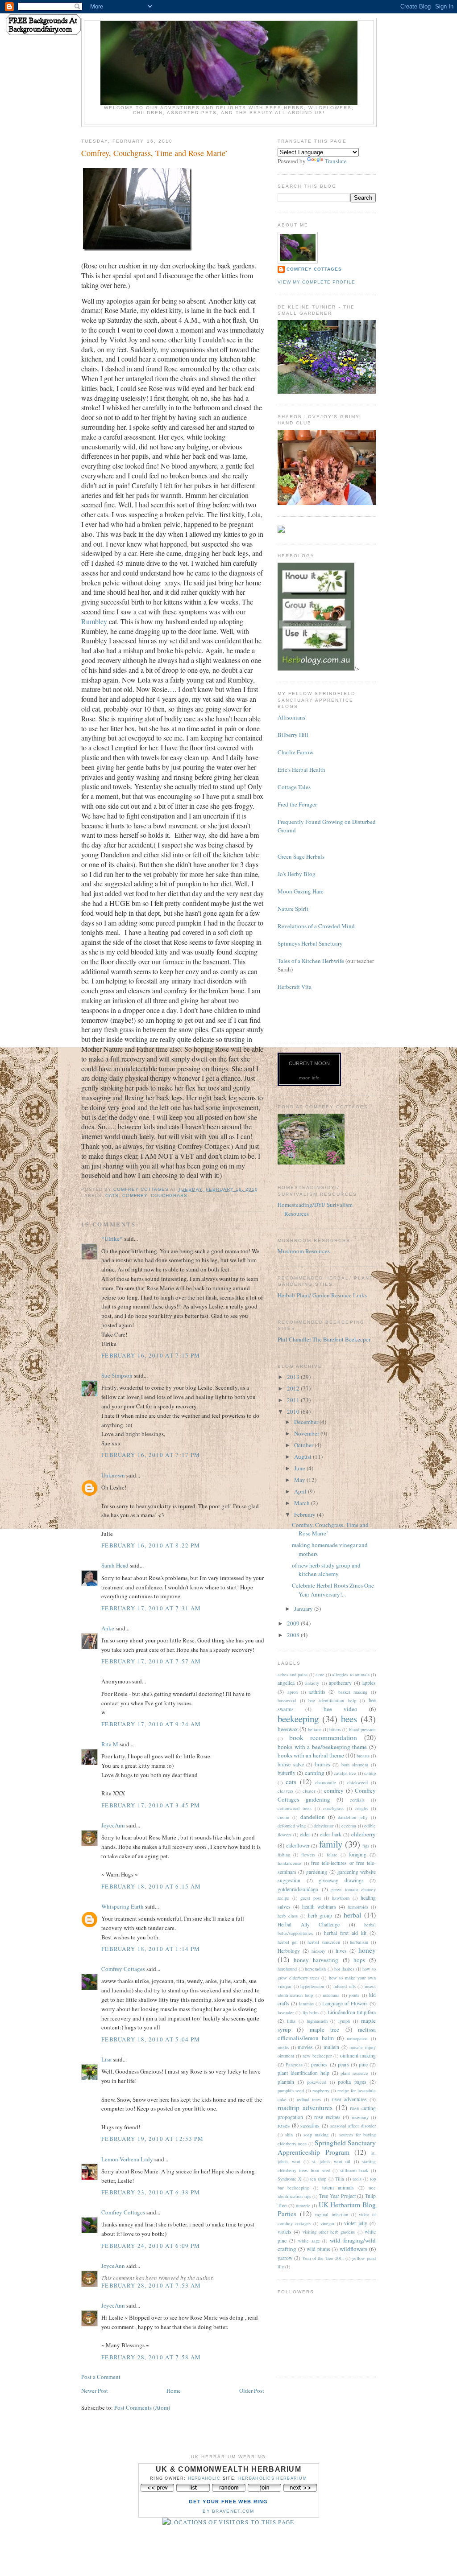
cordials (357, 1800)
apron (293, 1692)
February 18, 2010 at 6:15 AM (151, 1886)
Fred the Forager (297, 804)
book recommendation (323, 1737)
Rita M (110, 1744)
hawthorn (341, 1898)
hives (341, 1951)
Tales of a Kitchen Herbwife (311, 961)
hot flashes (345, 1969)
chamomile (326, 1782)
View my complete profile (316, 282)
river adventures (349, 2099)
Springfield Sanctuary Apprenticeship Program (327, 2147)
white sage (309, 2241)
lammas (306, 2004)
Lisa (106, 2059)
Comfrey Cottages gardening (327, 1795)
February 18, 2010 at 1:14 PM (151, 1949)
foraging (357, 1854)
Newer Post (95, 2391)
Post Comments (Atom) (142, 2407)
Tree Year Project (337, 2196)
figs (366, 1846)
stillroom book (354, 2170)
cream (283, 1817)
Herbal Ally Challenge (309, 1924)
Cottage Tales (294, 787)
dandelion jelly (353, 1817)
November (307, 1433)
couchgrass (169, 1195)
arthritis (317, 1692)
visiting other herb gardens (329, 2232)
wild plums (318, 2249)
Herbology (289, 1951)
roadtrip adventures (305, 2107)
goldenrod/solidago (298, 1889)
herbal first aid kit (345, 1933)
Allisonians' (292, 717)
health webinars (319, 1907)
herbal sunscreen (324, 1942)
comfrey (135, 1195)
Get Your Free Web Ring (228, 2502)
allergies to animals (351, 1675)
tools (357, 2179)
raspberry (321, 2090)
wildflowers (353, 2249)
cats (112, 1195)
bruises (323, 1764)
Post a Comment (101, 2377)
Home (174, 2391)
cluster (309, 1791)
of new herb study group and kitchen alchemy (326, 1570)
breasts (363, 1756)
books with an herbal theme (311, 1755)
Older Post (252, 2391)
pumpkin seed (291, 2090)
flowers (308, 1855)
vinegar (327, 2223)
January (304, 1609)
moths (283, 2047)
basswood (287, 1700)
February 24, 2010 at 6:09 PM (151, 2246)
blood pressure (362, 1729)
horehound (287, 1969)
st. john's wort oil (331, 2161)
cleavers (285, 1791)
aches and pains (293, 1675)
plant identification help (303, 2073)
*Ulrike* (112, 1239)
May (300, 1480)
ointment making (358, 2055)
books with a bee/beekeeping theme (322, 1747)
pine (363, 2064)
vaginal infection (331, 2214)
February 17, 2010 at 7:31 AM (151, 1608)
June (300, 1468)
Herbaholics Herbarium (273, 2478)
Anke (108, 1628)
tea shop (318, 2179)
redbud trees (309, 2099)
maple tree (324, 2029)
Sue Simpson (117, 1375)
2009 (294, 1623)
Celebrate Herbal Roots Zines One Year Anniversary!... (333, 1590)
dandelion (313, 1817)
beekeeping (298, 1719)
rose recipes (327, 2117)
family (331, 1844)
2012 (294, 1388)
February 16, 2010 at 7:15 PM (151, 1355)
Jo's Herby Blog (297, 874)
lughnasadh (317, 2021)
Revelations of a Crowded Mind (316, 926)
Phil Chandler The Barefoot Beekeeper (324, 1339)
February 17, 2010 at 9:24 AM (151, 1724)
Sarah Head (115, 1565)
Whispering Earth (123, 1906)
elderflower (298, 1846)
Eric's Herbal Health (301, 770)
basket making (353, 1692)
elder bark (331, 1834)
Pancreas (294, 2065)
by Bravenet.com (228, 2511)
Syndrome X (290, 2179)
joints (354, 1995)
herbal (352, 1915)
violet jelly (355, 2223)
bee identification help (332, 1700)
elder (305, 1834)
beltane (315, 1729)
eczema (349, 1826)
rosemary (360, 2117)
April (301, 1491)
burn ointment (355, 1765)
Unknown (113, 1475)
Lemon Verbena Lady (127, 2159)
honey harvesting (316, 1960)
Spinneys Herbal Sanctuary (310, 943)
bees (349, 1719)
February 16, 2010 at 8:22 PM (151, 1545)
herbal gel (288, 1942)
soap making (316, 2135)
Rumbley (94, 621)
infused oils (345, 1986)
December (307, 1422)
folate (332, 1855)
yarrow (285, 2258)
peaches (319, 2064)
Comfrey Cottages (123, 1969)
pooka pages (352, 2082)
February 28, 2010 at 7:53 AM (151, 2285)
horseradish (315, 1969)
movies (305, 2047)
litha (291, 2021)
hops (359, 1960)
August (303, 1457)
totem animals (338, 2187)
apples (369, 1683)
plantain (286, 2082)
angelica (286, 1683)
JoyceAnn (113, 1825)
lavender (286, 2012)
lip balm (311, 2012)
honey (367, 1950)
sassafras (310, 2125)
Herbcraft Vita (295, 987)
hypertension (312, 1986)
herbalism (359, 1942)
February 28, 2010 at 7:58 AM (151, 2357)
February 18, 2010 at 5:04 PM (151, 2039)
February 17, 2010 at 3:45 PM (151, 1805)
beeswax (288, 1729)
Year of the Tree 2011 (323, 2258)
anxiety (312, 1683)
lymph (344, 2021)
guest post (311, 1898)
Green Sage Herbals (301, 856)
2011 (294, 1400)
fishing (284, 1855)
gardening (317, 1872)
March (303, 1503)
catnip (370, 1773)
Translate (336, 161)
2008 (294, 1635)
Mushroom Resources (304, 1251)
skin (289, 2135)
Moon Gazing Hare (301, 891)
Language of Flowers (345, 2003)
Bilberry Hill (293, 735)
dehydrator (324, 1826)
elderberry (364, 1834)
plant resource (354, 2073)
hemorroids (358, 1907)
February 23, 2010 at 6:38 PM (151, 2192)
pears (343, 2064)
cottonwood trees (295, 1808)
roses (284, 2125)
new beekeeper (317, 2056)
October (304, 1445)
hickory (318, 1951)
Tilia (340, 2179)
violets (285, 2232)
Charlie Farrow (295, 752)
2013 (294, 1377)
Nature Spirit (293, 909)
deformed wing (292, 1826)
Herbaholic (204, 2478)
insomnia (331, 1995)
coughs (361, 1808)
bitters (335, 1729)
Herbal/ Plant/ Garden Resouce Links (322, 1295)
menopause (357, 2038)
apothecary (340, 1683)
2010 (294, 1411)
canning (315, 1773)
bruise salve (291, 1764)
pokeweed (317, 2082)
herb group (320, 1916)
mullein (331, 2047)
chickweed (357, 1782)
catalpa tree (345, 1773)
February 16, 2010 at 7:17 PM (151, 1455)
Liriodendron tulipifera (352, 2012)
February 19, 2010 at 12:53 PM (153, 2139)
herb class (288, 1916)
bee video (341, 1709)
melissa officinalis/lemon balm (327, 2034)
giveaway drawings (341, 1880)
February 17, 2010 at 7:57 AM (151, 1661)
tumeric (303, 2206)
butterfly (287, 1773)
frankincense (289, 1863)
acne (320, 1675)
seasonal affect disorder (353, 2126)
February (305, 1514)
